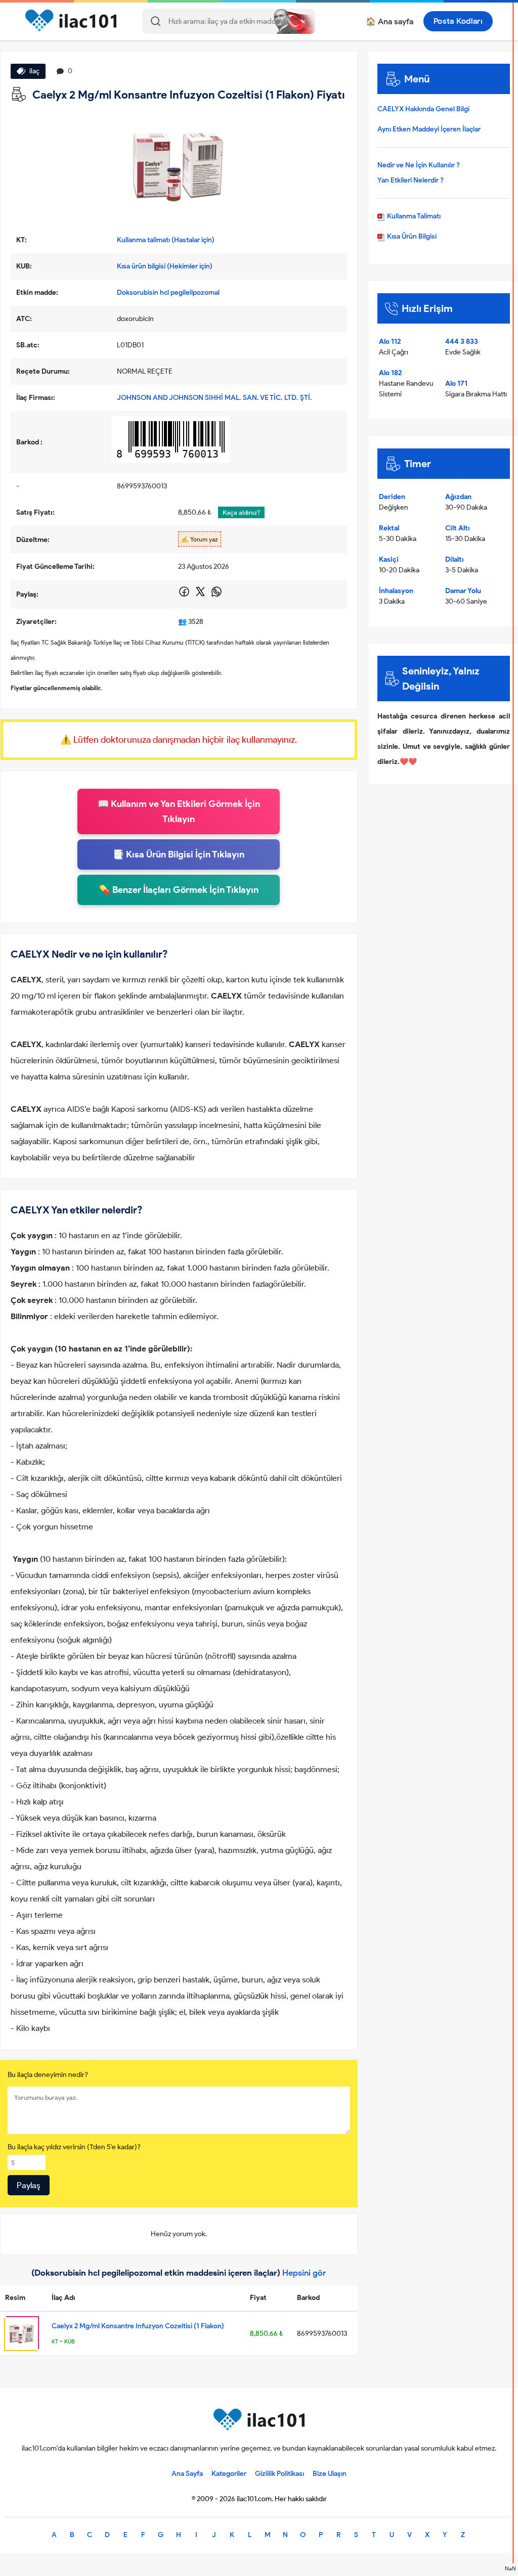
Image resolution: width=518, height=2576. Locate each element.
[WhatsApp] (217, 595)
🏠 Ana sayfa (390, 21)
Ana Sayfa (187, 2474)
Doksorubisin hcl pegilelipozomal (168, 292)
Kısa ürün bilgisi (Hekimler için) (165, 266)
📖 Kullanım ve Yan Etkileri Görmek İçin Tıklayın (179, 811)
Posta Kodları (458, 21)
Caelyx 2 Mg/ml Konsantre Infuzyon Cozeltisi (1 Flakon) (138, 2326)
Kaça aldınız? (241, 512)
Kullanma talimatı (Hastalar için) (166, 240)
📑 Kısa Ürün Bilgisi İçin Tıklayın (179, 854)
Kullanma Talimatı (413, 216)
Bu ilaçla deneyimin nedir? (48, 2075)
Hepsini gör (304, 2273)
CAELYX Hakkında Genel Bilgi (423, 109)
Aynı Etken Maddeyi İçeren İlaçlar (429, 129)
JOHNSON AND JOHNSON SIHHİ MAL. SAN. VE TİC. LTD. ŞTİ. (214, 398)
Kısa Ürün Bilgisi (411, 236)
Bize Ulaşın (330, 2474)
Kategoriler (229, 2474)
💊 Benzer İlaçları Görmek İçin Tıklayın (179, 890)
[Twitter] (201, 595)
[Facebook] (185, 595)
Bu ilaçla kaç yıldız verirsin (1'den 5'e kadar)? (74, 2147)
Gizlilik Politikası (279, 2474)
